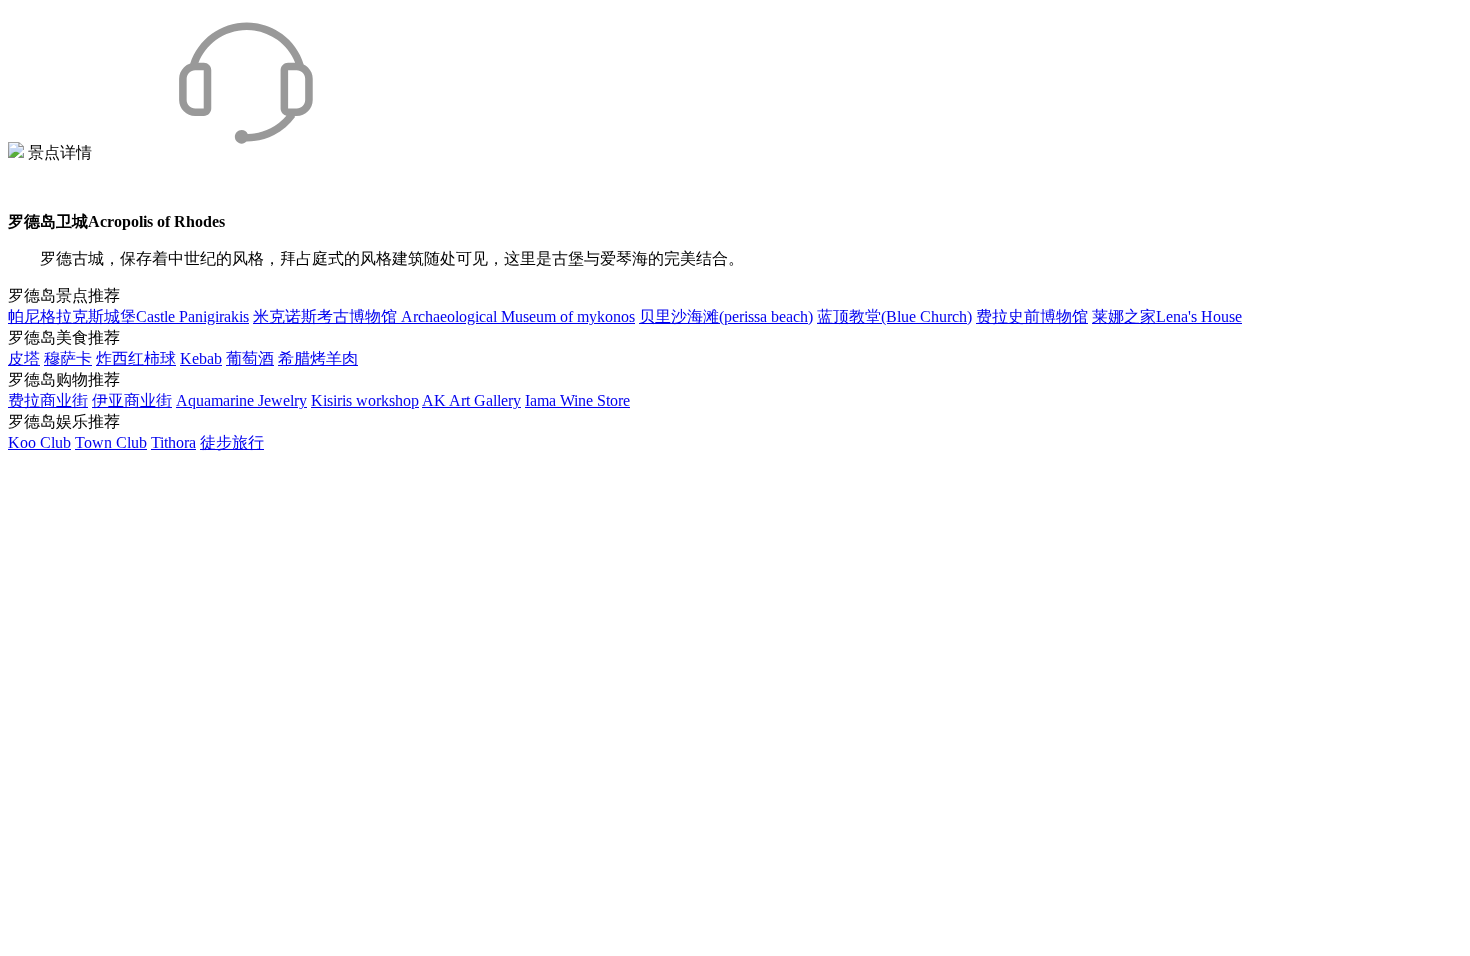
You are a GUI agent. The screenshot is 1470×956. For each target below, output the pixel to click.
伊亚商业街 (132, 400)
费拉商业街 (48, 400)
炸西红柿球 (136, 358)
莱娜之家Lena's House (1167, 316)
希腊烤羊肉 (318, 358)
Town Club (111, 442)
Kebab (201, 358)
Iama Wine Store (577, 400)
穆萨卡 (68, 358)
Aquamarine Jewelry (241, 400)
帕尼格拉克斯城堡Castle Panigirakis (128, 316)
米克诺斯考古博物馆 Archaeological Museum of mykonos (444, 316)
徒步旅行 (232, 442)
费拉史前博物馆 (1032, 316)
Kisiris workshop (365, 400)
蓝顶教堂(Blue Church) (894, 316)
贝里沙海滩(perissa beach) (726, 316)
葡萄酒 (250, 358)
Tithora (173, 442)
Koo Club (39, 442)
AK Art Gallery (471, 400)
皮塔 (24, 358)
